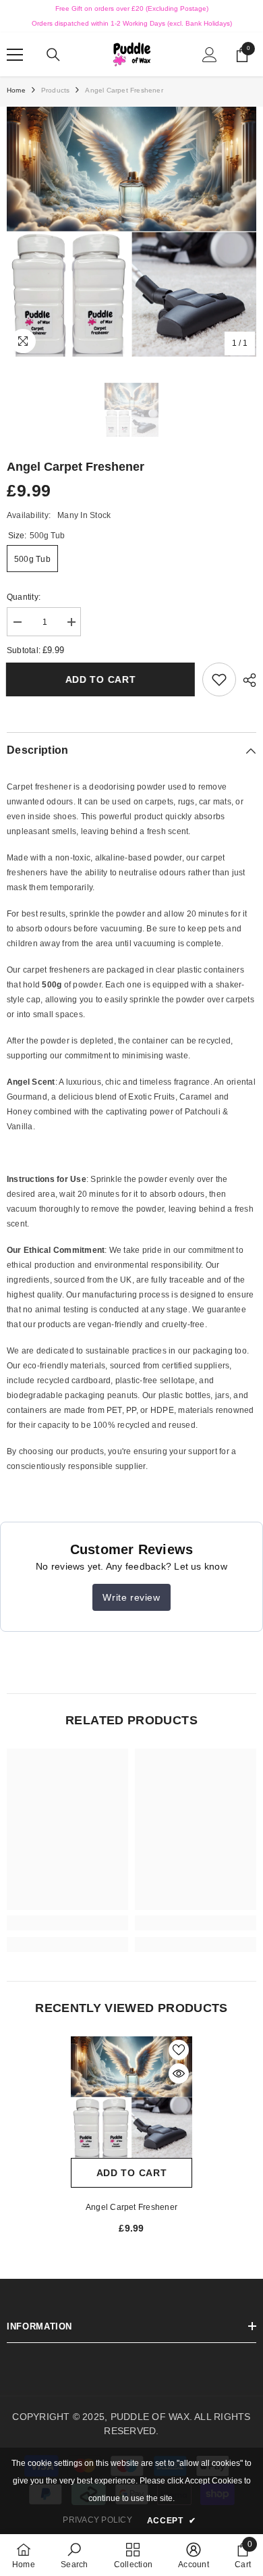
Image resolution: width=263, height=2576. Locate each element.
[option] (131, 232)
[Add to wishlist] (179, 2050)
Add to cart (100, 679)
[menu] (15, 55)
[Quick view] (179, 2073)
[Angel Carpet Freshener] (131, 2097)
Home (16, 90)
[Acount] (210, 55)
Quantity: (24, 597)
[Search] (53, 55)
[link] (219, 679)
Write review (131, 1597)
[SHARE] (246, 680)
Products (56, 90)
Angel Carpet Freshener (131, 2207)
